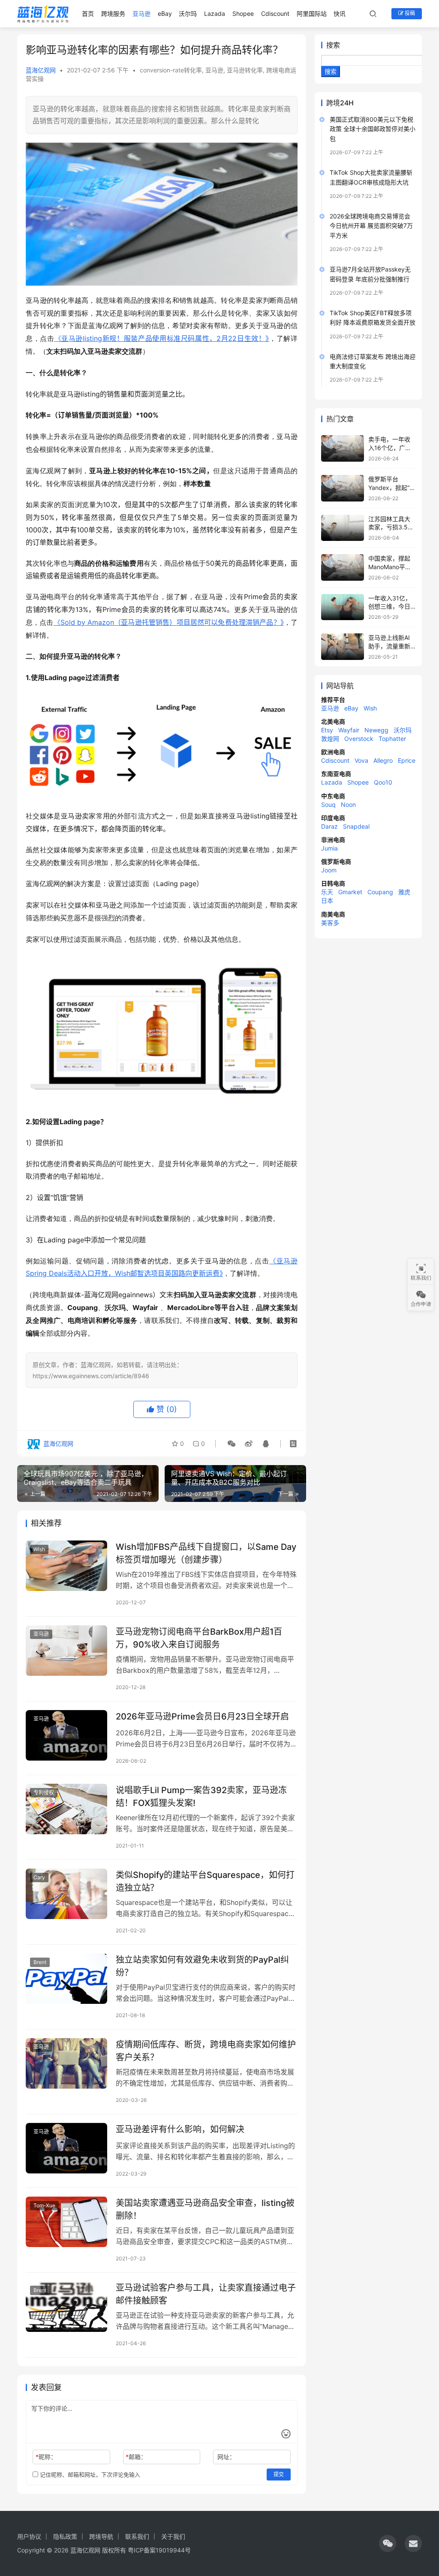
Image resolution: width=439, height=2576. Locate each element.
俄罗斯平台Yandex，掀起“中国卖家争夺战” (392, 487)
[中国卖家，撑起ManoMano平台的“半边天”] (343, 567)
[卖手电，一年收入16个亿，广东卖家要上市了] (343, 448)
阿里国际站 (312, 13)
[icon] (388, 2543)
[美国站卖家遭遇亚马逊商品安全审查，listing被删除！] (66, 2222)
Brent (40, 1962)
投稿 (409, 13)
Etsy (327, 730)
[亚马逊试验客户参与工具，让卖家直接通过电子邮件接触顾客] (66, 2307)
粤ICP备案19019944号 (159, 2550)
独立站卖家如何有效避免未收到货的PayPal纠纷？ (202, 1966)
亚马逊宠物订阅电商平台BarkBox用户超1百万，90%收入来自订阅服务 (199, 1638)
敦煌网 (330, 739)
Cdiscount (275, 13)
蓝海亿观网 (41, 70)
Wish (39, 1549)
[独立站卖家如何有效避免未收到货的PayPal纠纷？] (66, 1979)
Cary (39, 1877)
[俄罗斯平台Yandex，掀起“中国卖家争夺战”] (343, 488)
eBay (165, 13)
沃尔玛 (188, 13)
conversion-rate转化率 (171, 70)
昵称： (46, 2457)
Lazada (215, 13)
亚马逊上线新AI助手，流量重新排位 (389, 646)
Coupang (380, 892)
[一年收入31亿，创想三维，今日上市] (343, 607)
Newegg (376, 730)
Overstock (359, 739)
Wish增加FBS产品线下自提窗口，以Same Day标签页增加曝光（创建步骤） (206, 1553)
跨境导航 (101, 2536)
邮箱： (136, 2457)
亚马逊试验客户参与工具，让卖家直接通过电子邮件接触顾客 (206, 2294)
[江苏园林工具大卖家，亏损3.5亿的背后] (343, 528)
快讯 (340, 13)
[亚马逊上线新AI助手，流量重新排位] (343, 647)
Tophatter (392, 739)
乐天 (327, 892)
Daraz (329, 826)
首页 (88, 13)
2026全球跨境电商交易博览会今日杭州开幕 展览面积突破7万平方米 (371, 226)
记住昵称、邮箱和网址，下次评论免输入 (89, 2475)
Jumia (329, 848)
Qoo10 (383, 782)
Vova (361, 760)
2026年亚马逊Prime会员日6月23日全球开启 (202, 1716)
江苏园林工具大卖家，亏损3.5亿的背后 (391, 527)
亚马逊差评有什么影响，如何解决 (180, 2129)
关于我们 (173, 2536)
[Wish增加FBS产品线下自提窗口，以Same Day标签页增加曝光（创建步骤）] (66, 1566)
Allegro (383, 760)
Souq (328, 804)
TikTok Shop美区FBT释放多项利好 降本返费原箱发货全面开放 (373, 318)
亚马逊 (141, 13)
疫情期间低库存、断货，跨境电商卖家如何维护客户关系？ (206, 2051)
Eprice (407, 760)
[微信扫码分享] (232, 1444)
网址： (226, 2457)
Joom (329, 870)
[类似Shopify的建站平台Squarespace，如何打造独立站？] (66, 1894)
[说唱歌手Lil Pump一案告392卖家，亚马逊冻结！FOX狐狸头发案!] (66, 1809)
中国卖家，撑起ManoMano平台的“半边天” (390, 567)
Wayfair (349, 730)
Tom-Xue (44, 2205)
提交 (279, 2474)
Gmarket (350, 892)
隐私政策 (65, 2536)
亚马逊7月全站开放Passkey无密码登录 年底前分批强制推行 (370, 274)
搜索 (333, 45)
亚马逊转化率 (245, 70)
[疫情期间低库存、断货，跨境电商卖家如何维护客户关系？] (66, 2064)
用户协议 (29, 2536)
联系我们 (137, 2536)
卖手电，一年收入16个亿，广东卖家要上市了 (390, 448)
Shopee (243, 13)
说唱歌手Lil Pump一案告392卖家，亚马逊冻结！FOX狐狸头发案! (201, 1796)
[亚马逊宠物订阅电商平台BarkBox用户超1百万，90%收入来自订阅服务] (66, 1651)
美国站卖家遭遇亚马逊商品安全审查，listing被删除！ (205, 2209)
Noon (348, 804)
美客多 (330, 923)
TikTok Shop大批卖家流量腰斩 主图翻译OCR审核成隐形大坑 (371, 177)
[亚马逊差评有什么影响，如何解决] (66, 2148)
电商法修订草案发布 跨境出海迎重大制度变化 (373, 361)
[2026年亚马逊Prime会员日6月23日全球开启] (66, 1736)
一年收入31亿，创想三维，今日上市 (390, 606)
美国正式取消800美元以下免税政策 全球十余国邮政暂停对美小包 (373, 129)
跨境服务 (113, 13)
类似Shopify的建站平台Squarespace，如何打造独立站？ (205, 1881)
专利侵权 (44, 1792)
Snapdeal (356, 826)
